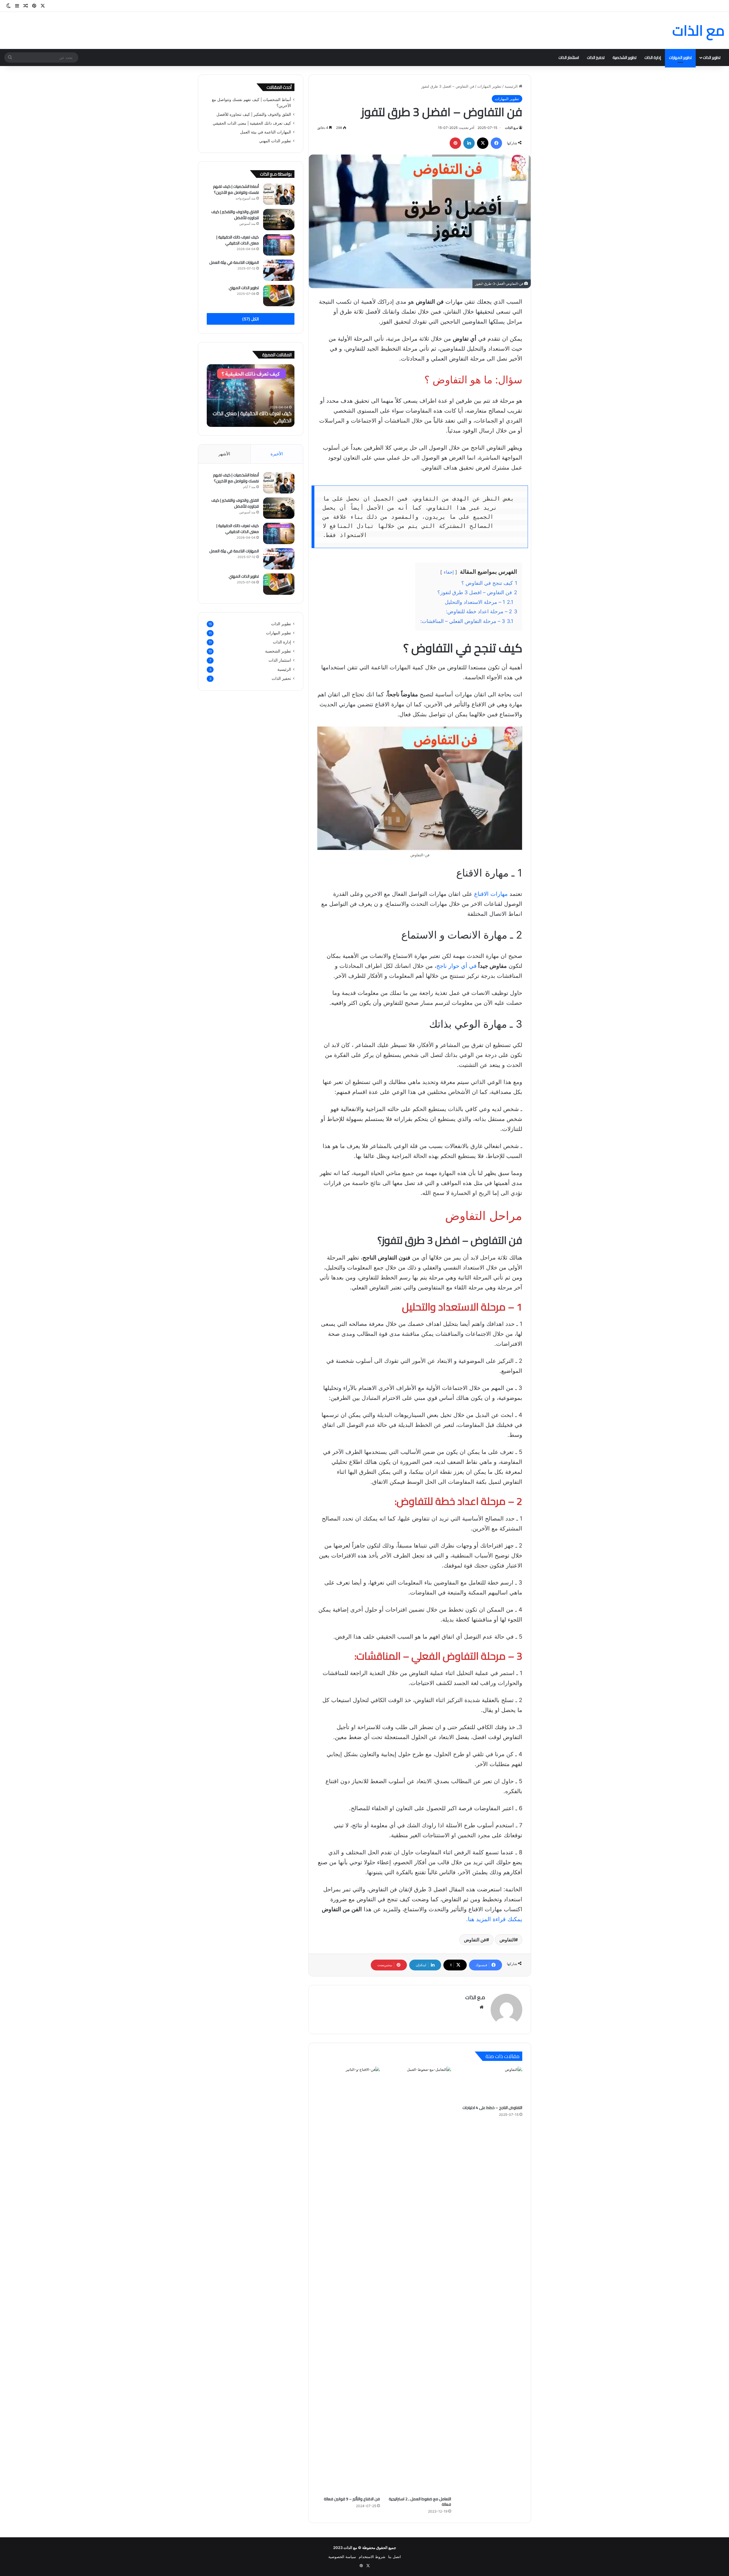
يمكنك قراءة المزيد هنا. (494, 1919)
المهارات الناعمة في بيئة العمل (266, 132)
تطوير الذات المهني (275, 141)
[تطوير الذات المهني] (279, 296)
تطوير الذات (712, 57)
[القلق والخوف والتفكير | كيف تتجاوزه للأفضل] (279, 220)
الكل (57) (250, 319)
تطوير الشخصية (624, 57)
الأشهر (224, 454)
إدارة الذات (653, 57)
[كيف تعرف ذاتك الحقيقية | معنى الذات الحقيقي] (279, 245)
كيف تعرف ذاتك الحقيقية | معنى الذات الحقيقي (252, 123)
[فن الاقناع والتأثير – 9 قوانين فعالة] (349, 2280)
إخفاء (449, 572)
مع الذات (350, 2548)
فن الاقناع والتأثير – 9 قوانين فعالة (352, 2499)
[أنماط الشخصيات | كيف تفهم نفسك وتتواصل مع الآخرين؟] (279, 194)
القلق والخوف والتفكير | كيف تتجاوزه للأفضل (254, 114)
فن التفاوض (475, 1940)
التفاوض (507, 1940)
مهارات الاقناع (490, 894)
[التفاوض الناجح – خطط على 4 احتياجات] (491, 2084)
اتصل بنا (395, 2557)
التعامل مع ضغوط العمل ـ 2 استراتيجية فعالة (420, 2502)
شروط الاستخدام (372, 2557)
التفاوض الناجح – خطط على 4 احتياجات (492, 2108)
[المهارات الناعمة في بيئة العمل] (279, 270)
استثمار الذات (569, 57)
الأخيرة (277, 454)
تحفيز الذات (596, 57)
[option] (251, 396)
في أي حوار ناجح (456, 966)
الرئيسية (512, 86)
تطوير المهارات (680, 57)
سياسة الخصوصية (342, 2557)
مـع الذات (511, 128)
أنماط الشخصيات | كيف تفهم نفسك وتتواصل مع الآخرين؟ (236, 189)
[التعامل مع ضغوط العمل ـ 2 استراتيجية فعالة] (420, 2280)
